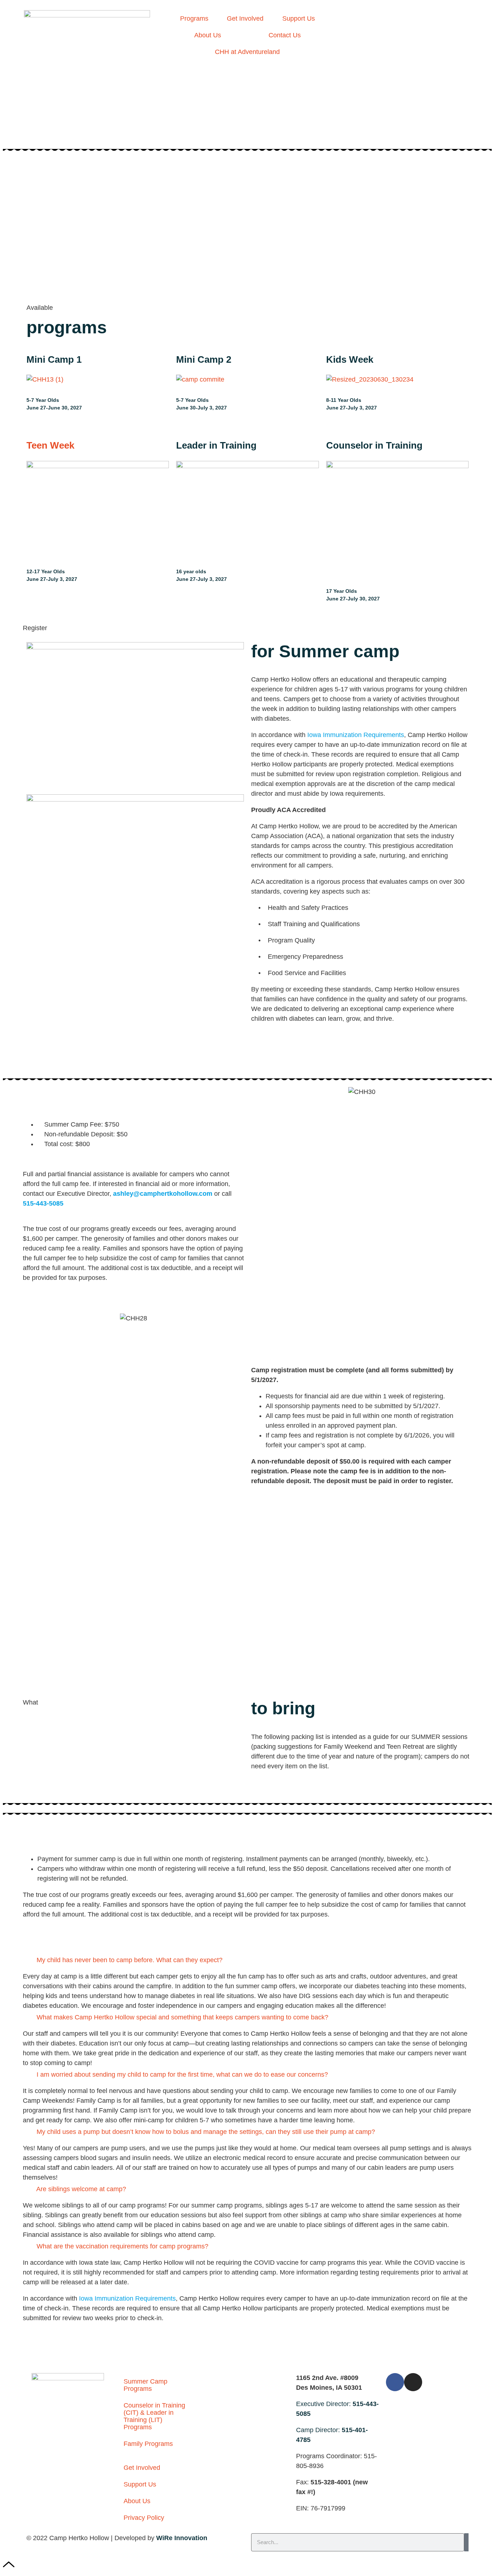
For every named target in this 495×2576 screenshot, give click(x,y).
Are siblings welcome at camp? (81, 2189)
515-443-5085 (43, 1203)
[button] (247, 1960)
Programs (194, 18)
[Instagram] (413, 2382)
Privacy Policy (144, 2518)
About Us (208, 35)
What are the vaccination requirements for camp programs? (122, 2246)
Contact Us (285, 35)
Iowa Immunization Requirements (356, 735)
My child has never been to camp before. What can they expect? (130, 1960)
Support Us (299, 18)
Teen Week (50, 445)
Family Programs (148, 2444)
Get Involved (245, 18)
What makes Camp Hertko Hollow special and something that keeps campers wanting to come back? (182, 2017)
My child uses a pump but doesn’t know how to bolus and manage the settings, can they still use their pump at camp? (206, 2132)
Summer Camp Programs (145, 2385)
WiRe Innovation (182, 2538)
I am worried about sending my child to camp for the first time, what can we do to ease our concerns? (182, 2074)
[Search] (466, 2542)
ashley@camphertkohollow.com (163, 1194)
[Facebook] (395, 2382)
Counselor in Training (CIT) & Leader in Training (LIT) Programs (154, 2416)
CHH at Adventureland (247, 52)
